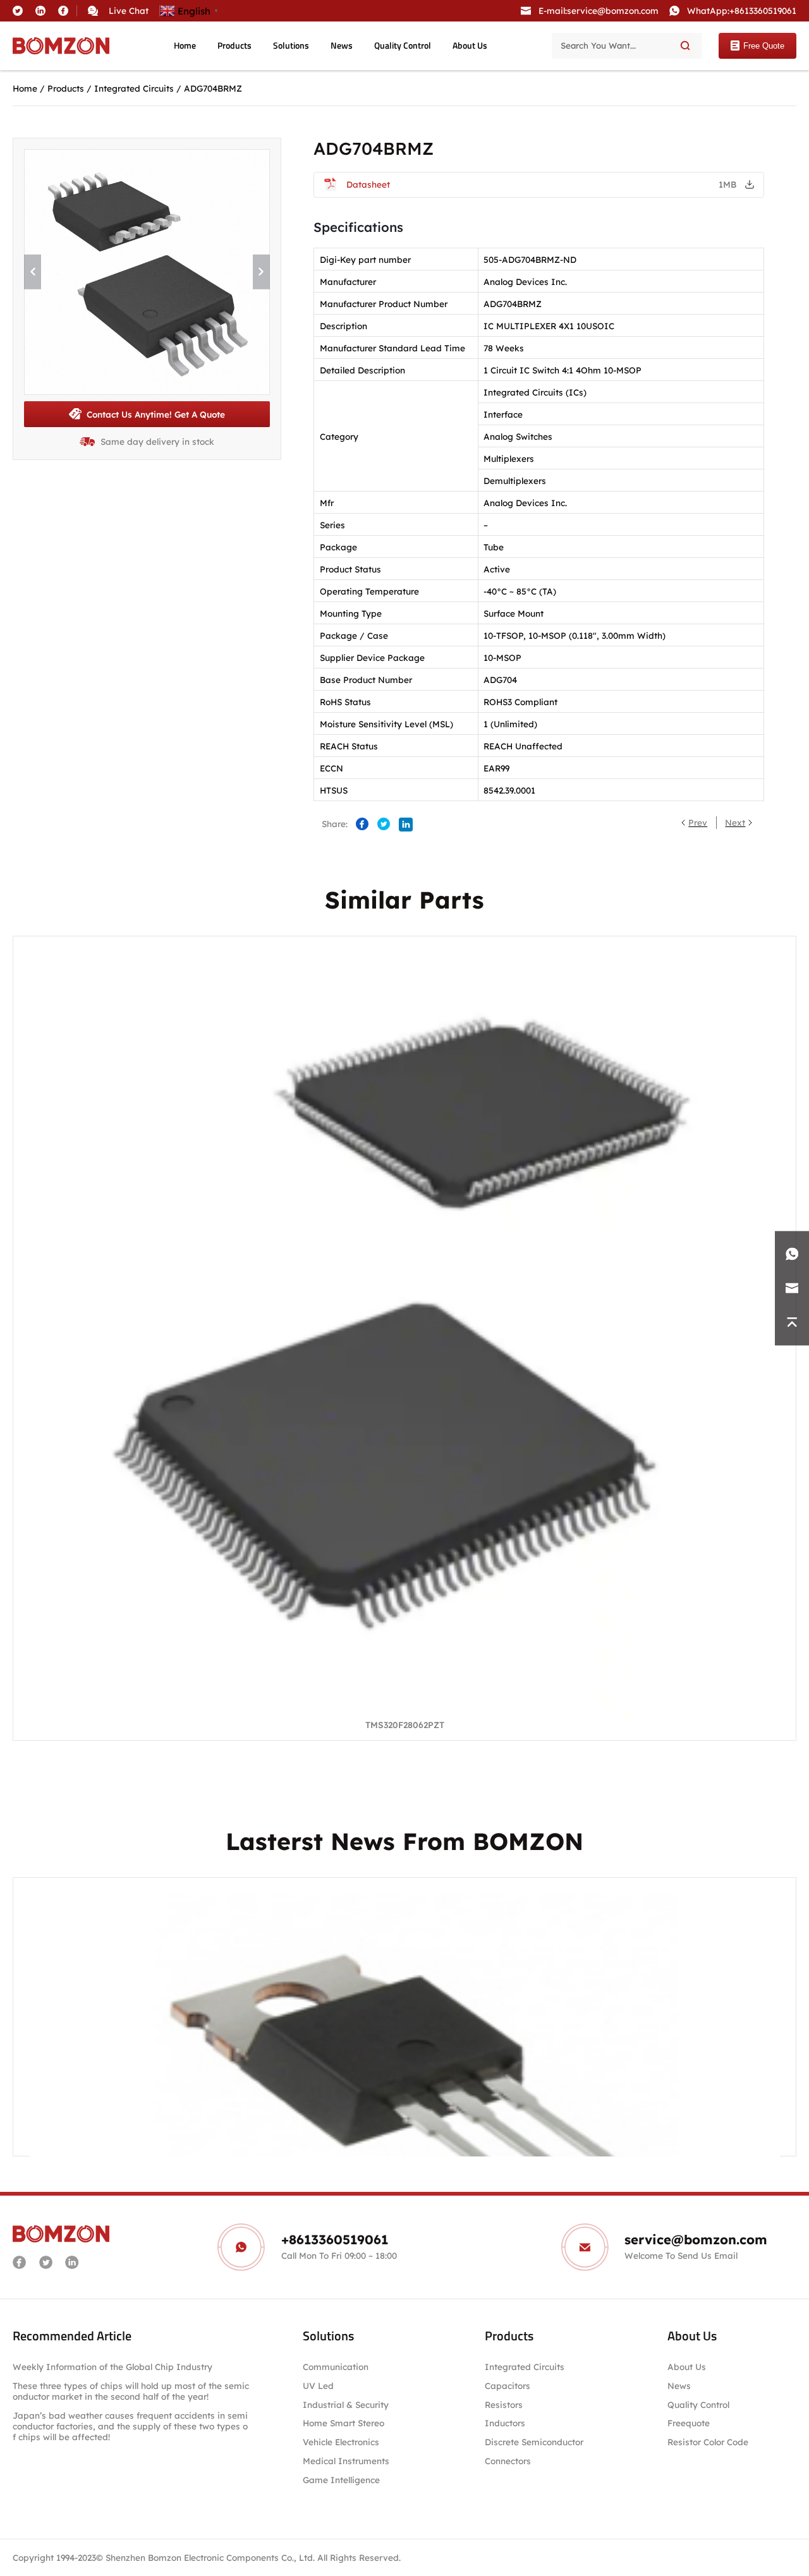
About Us (470, 45)
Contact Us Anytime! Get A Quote (156, 414)
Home (185, 45)
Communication (336, 2367)
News (342, 45)
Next (735, 822)
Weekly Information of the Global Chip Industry (113, 2367)
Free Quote (764, 46)
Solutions (291, 45)
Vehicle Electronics (341, 2442)
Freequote (689, 2423)
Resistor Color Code (708, 2442)
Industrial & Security (346, 2404)
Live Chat (129, 10)
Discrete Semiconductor (534, 2442)
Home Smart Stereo (345, 2423)
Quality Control (403, 45)
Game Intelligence (341, 2480)
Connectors (508, 2461)
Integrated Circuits (134, 88)
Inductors (505, 2423)
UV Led (318, 2386)
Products (234, 45)
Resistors (504, 2404)
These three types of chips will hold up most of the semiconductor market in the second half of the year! (131, 2391)
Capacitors (508, 2386)
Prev (698, 822)
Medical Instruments (346, 2461)
